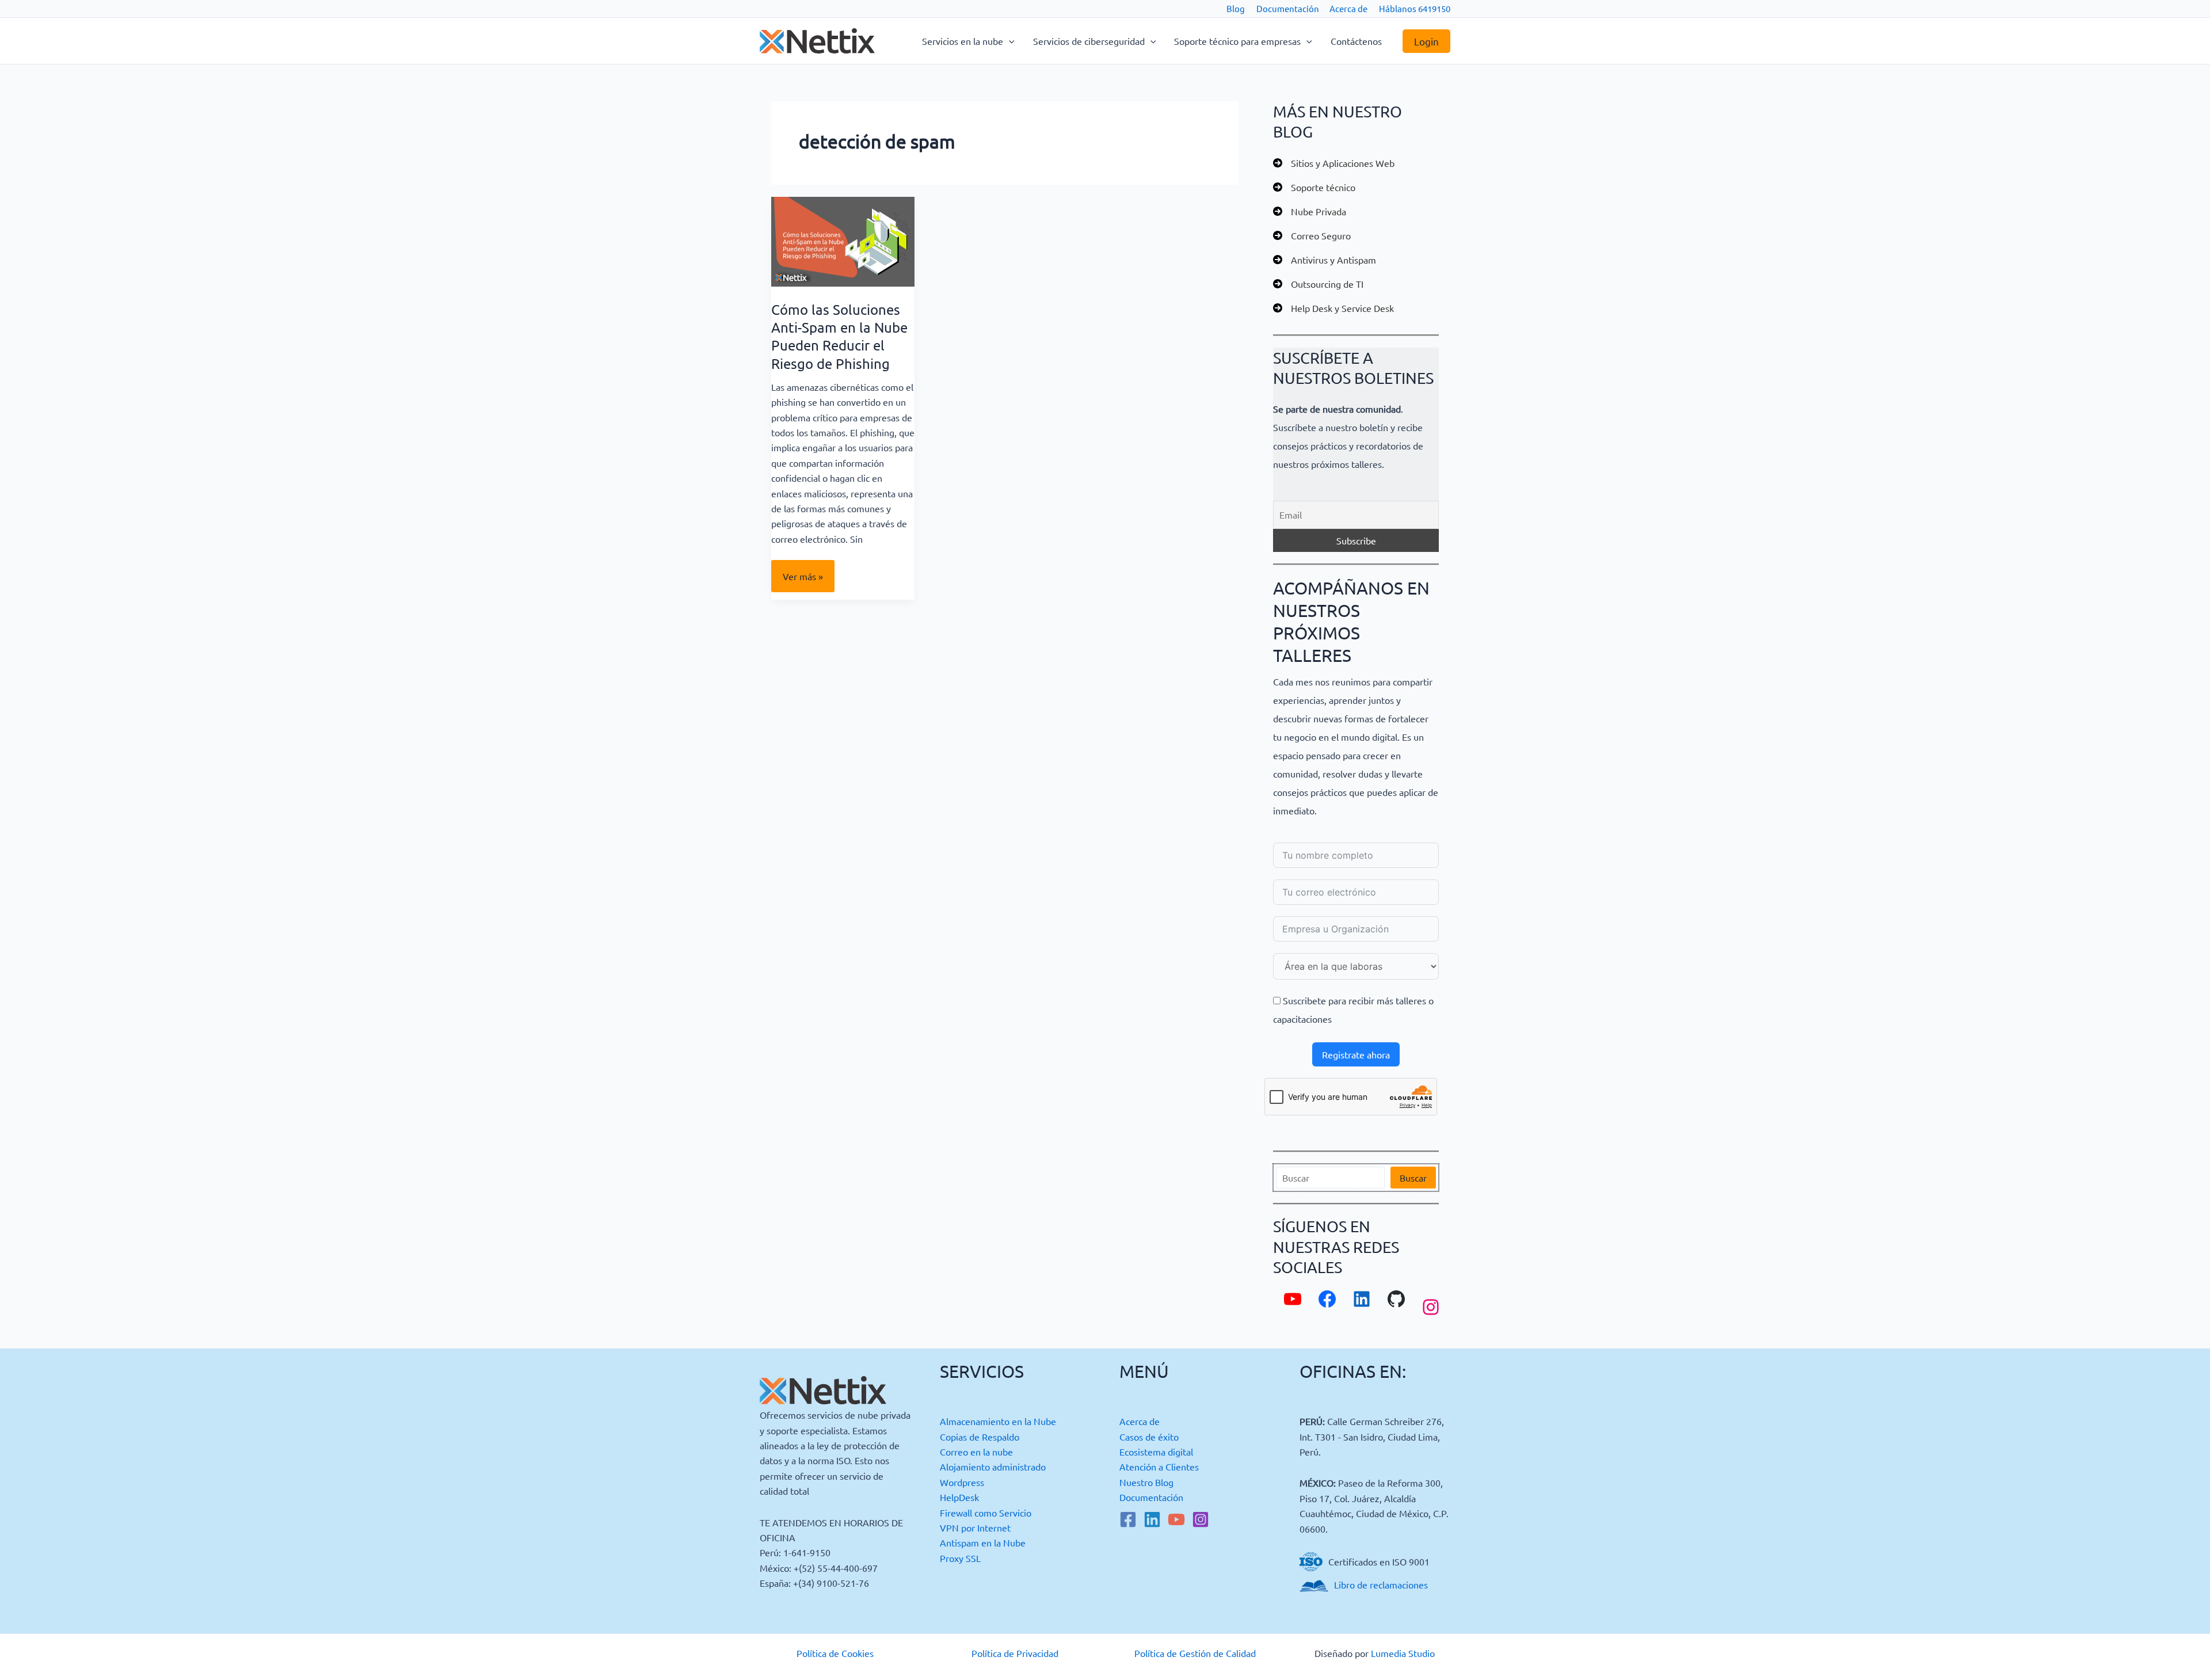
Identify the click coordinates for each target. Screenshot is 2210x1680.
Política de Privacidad (1015, 1653)
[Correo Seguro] (1312, 235)
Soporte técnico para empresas (1237, 41)
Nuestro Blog (1146, 1482)
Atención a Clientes (1159, 1466)
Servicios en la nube (963, 41)
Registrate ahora (1356, 1054)
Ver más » (804, 581)
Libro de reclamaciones (1381, 1584)
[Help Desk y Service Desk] (1333, 308)
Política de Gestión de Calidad (1195, 1653)
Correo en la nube (976, 1452)
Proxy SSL (960, 1558)
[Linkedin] (1152, 1519)
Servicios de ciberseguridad (1089, 41)
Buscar (1413, 1178)
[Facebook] (1128, 1519)
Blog (1236, 8)
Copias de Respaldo (980, 1437)
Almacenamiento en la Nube (998, 1421)
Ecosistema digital (1156, 1452)
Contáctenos (1356, 41)
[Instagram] (1201, 1519)
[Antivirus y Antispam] (1325, 260)
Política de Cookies (835, 1653)
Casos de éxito (1149, 1437)
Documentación (1288, 8)
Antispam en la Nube (983, 1542)
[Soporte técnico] (1314, 187)
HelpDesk (959, 1497)
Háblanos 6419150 (1415, 8)
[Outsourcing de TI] (1318, 284)
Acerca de (1348, 8)
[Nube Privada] (1310, 211)
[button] (1009, 41)
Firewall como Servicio (986, 1513)
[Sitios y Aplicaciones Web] (1334, 163)
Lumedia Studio (1403, 1653)
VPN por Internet (975, 1527)
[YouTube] (1176, 1519)
